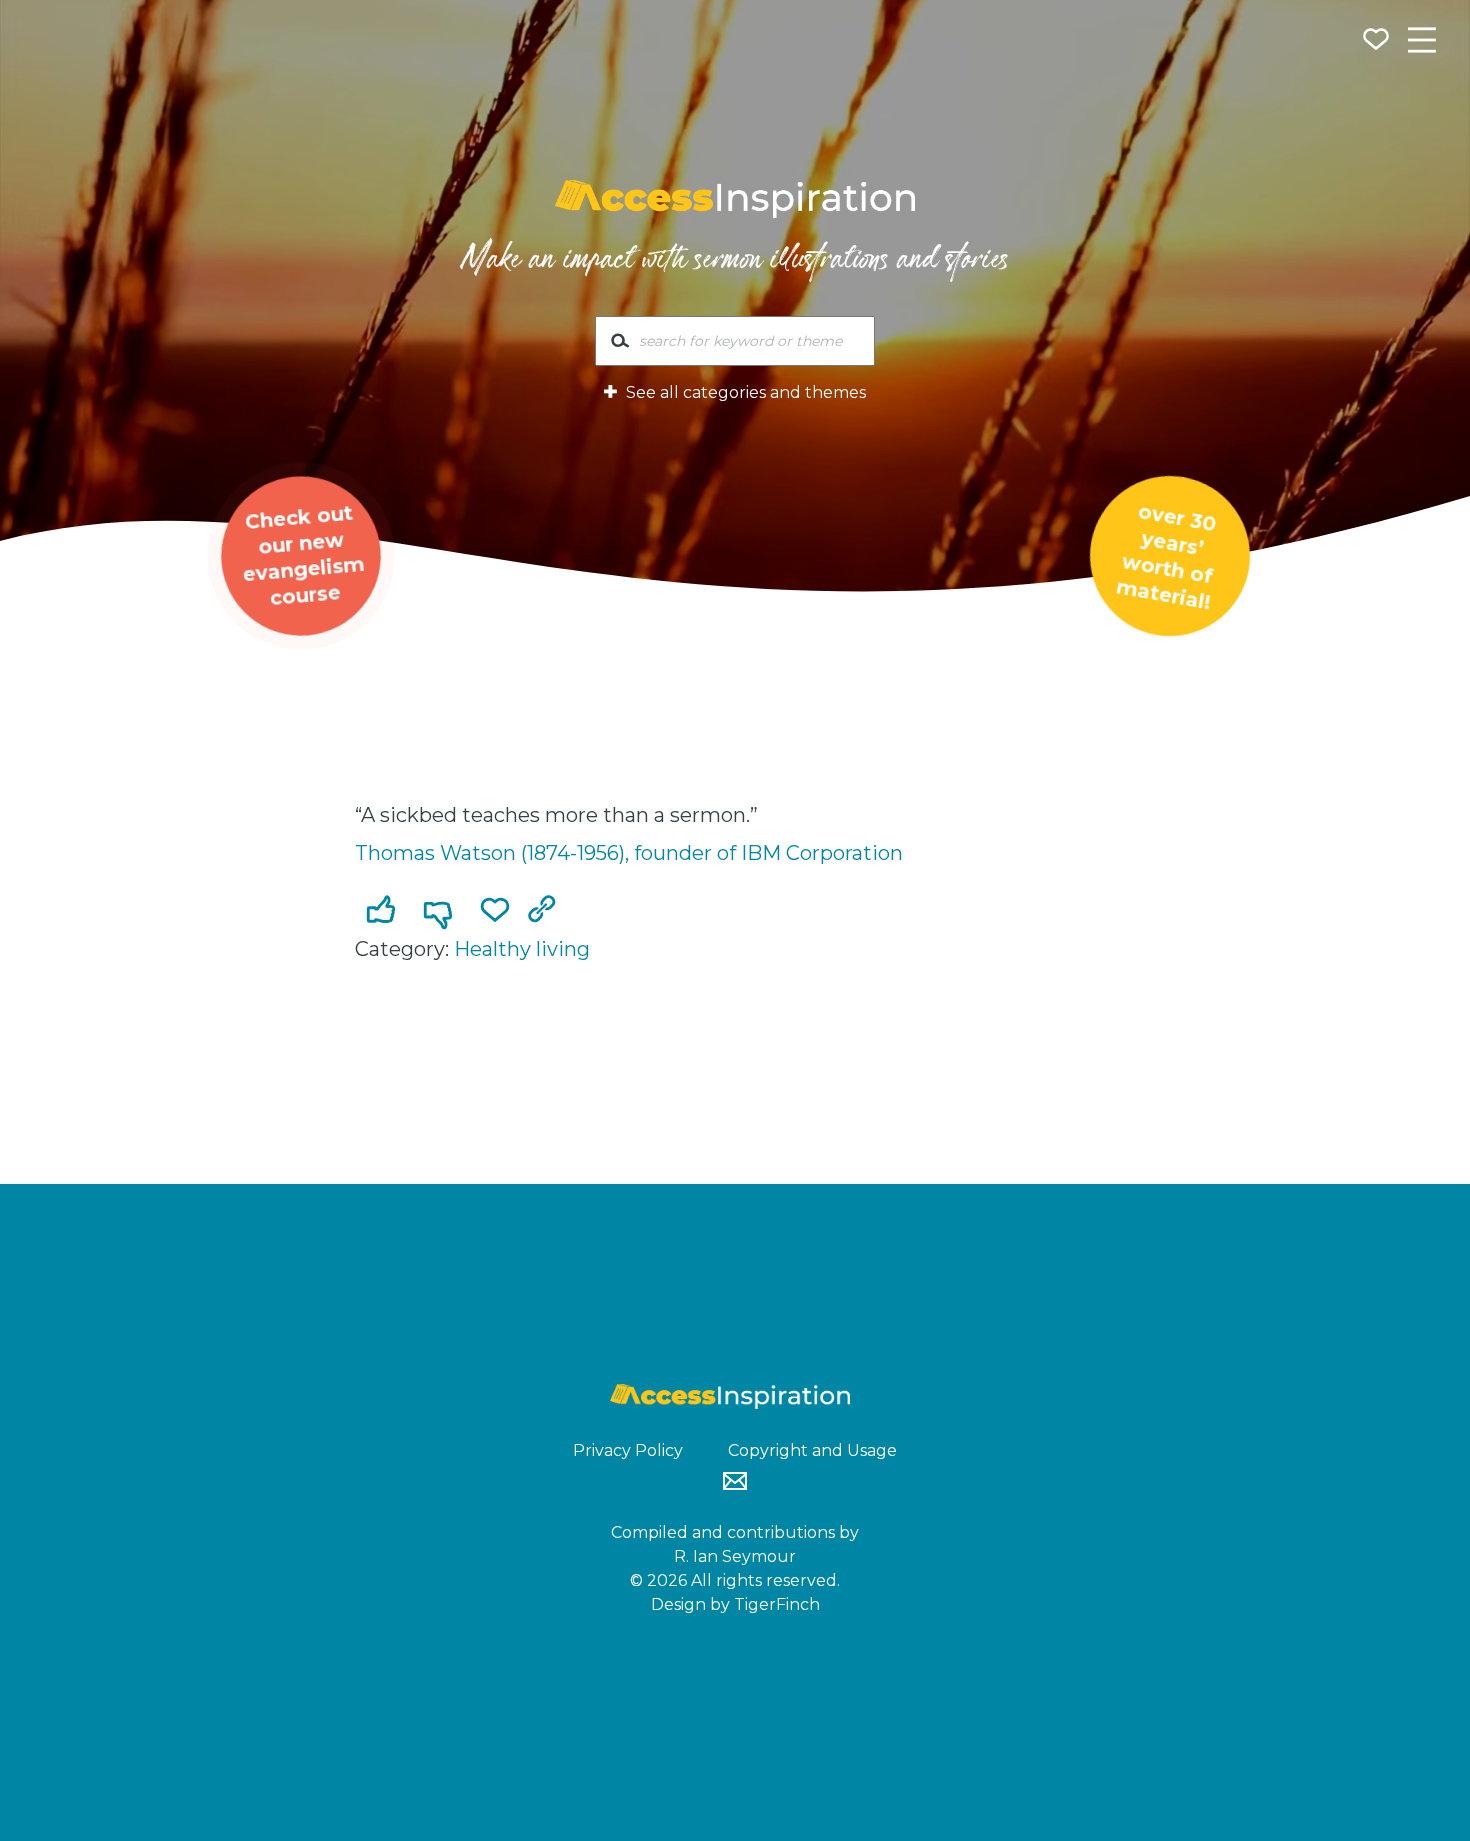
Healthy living (522, 949)
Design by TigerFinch (735, 1604)
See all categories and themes (744, 392)
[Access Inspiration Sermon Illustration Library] (735, 199)
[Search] (620, 345)
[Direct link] (546, 911)
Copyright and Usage (812, 1450)
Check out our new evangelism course (302, 554)
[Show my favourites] (1378, 42)
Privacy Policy (628, 1450)
